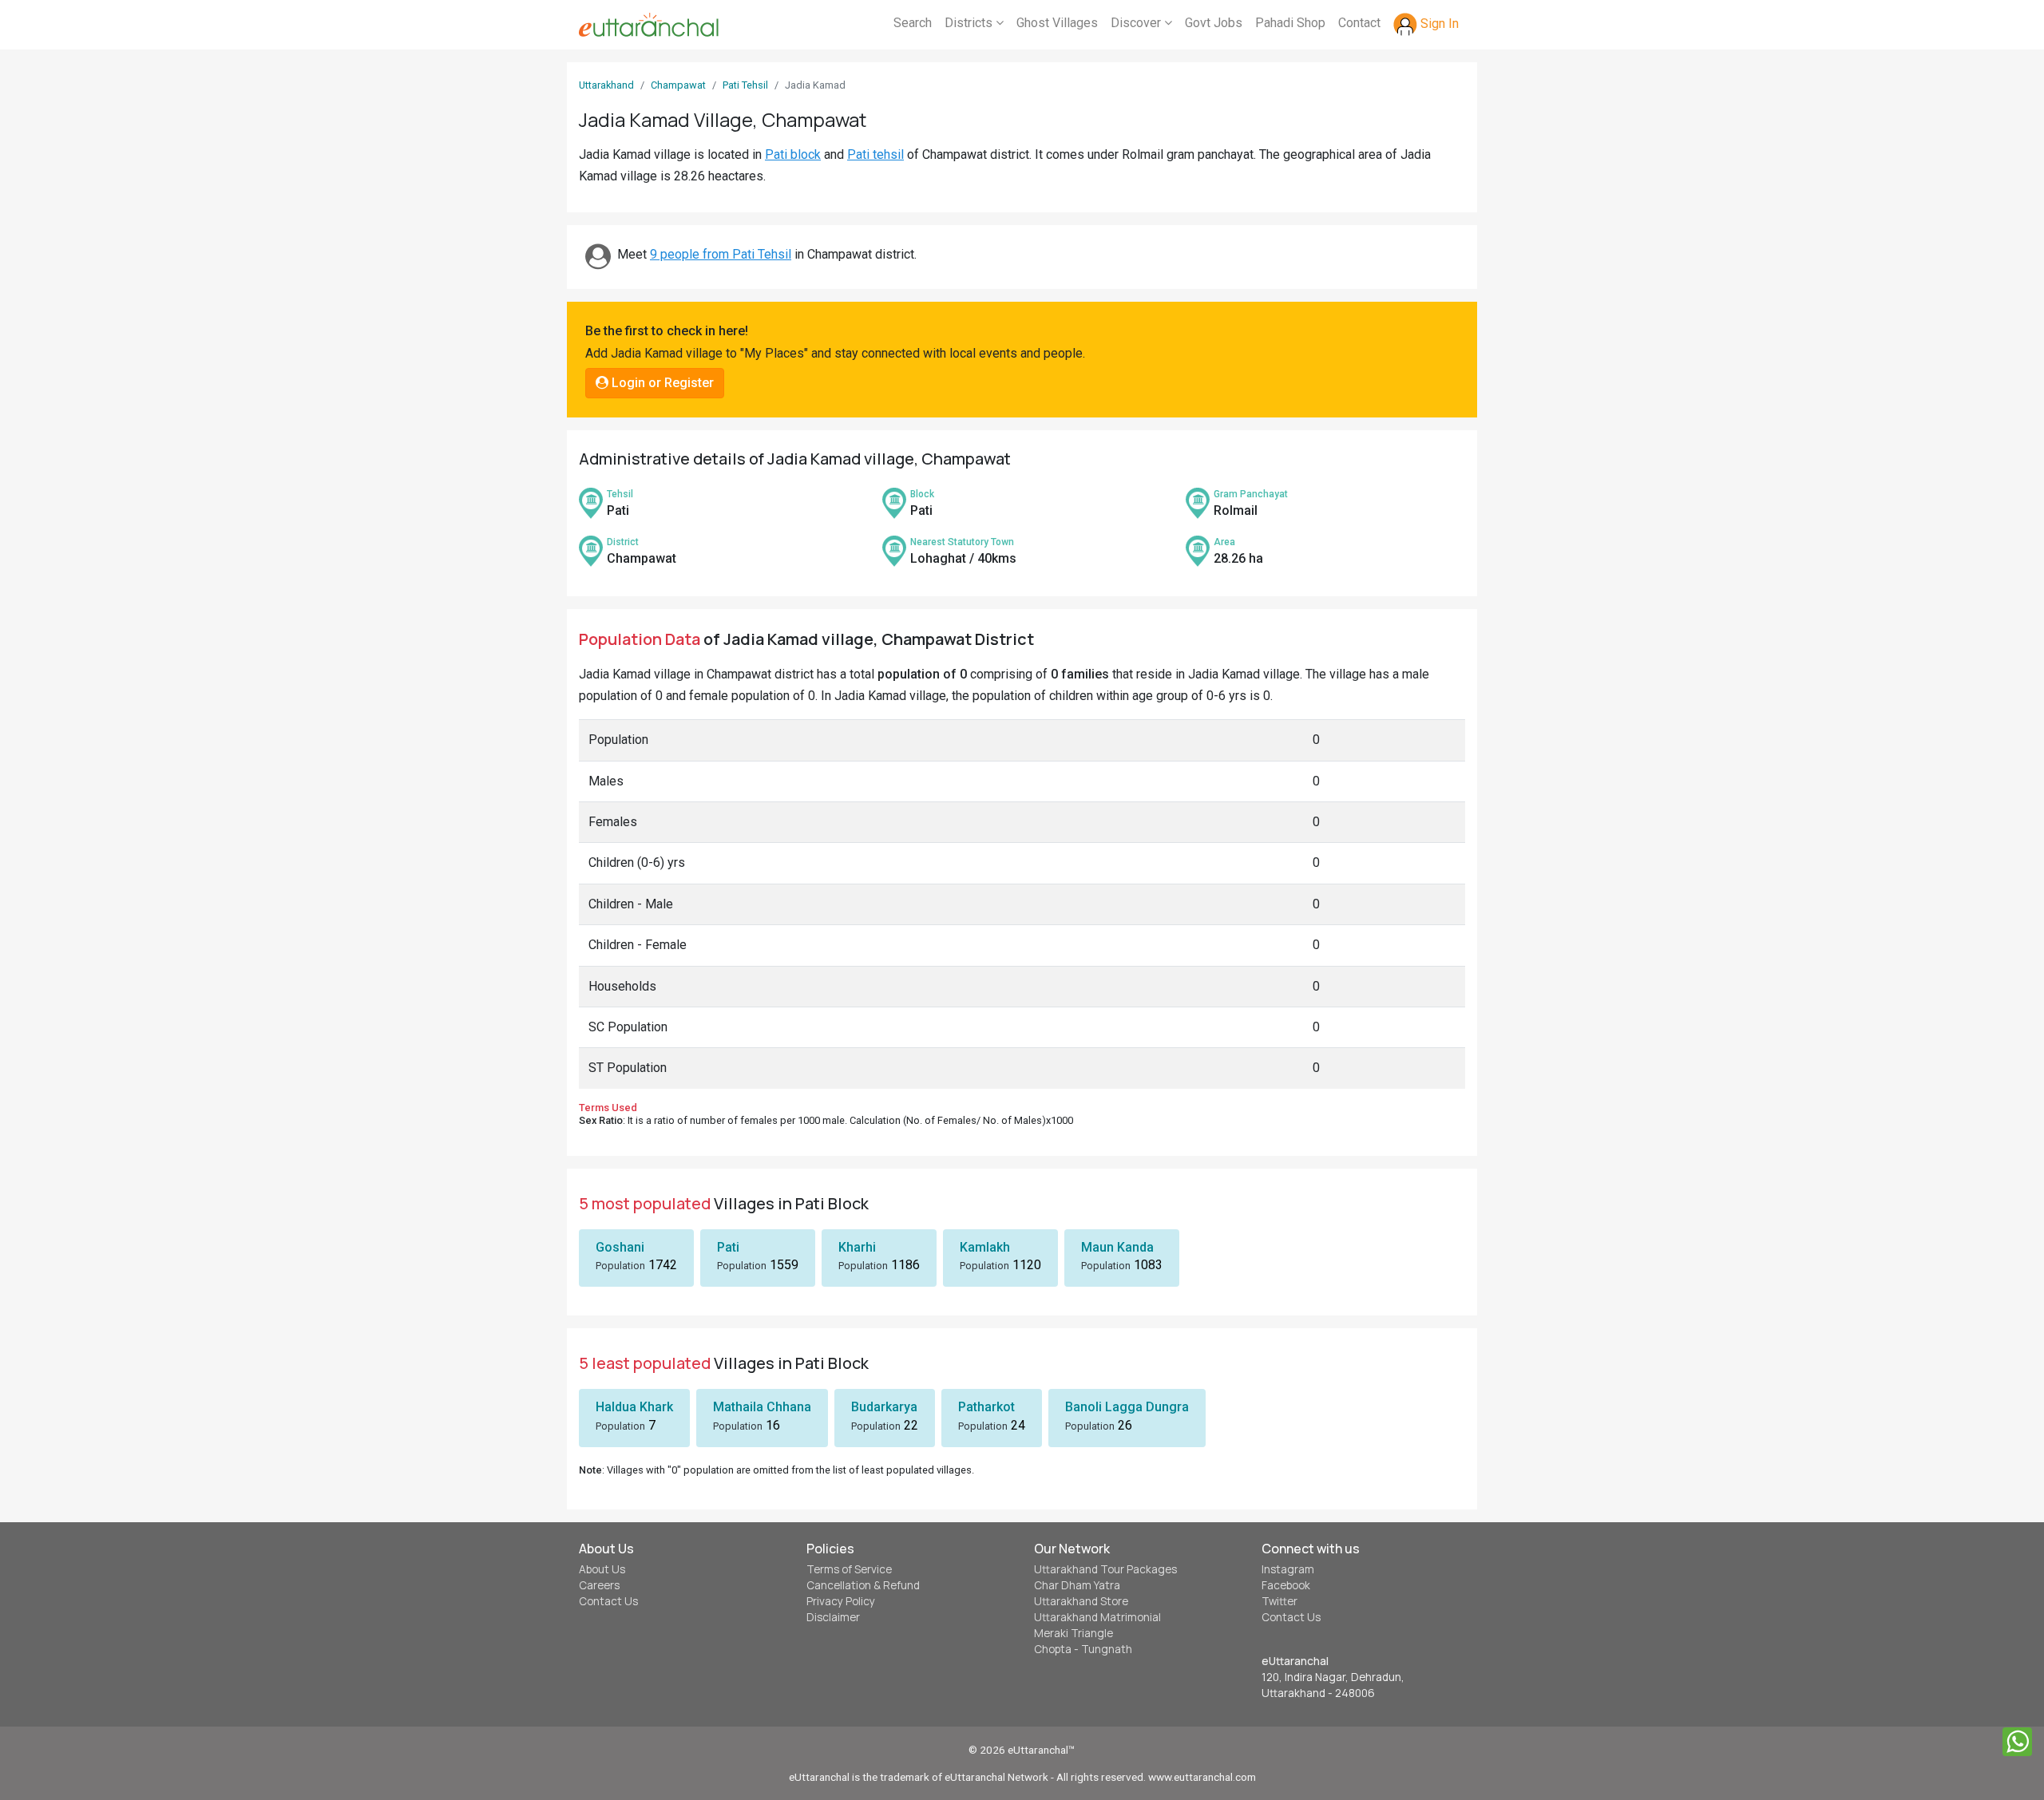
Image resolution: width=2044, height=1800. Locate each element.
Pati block (793, 154)
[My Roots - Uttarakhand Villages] (649, 25)
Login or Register (661, 383)
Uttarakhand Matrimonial (1097, 1617)
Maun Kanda (1117, 1247)
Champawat (678, 85)
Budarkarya (884, 1407)
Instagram (1288, 1569)
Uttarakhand (606, 85)
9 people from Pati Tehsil (721, 254)
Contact (1359, 23)
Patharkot (986, 1407)
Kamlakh (985, 1247)
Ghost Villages (1057, 23)
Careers (599, 1585)
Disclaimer (833, 1617)
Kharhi (857, 1247)
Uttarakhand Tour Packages (1105, 1569)
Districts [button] (970, 23)
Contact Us (608, 1601)
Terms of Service (849, 1569)
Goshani (620, 1247)
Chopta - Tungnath (1083, 1649)
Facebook (1286, 1585)
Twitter (1279, 1601)
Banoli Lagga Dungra (1127, 1407)
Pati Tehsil (745, 85)
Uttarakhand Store (1081, 1601)
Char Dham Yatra (1077, 1585)
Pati (728, 1247)
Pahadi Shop (1290, 23)
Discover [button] (1137, 23)
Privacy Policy (841, 1601)
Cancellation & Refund (863, 1585)
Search (913, 23)
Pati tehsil (875, 154)
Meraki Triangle (1073, 1633)
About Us (602, 1569)
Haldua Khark (634, 1407)
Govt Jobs (1214, 23)
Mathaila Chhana (762, 1407)
